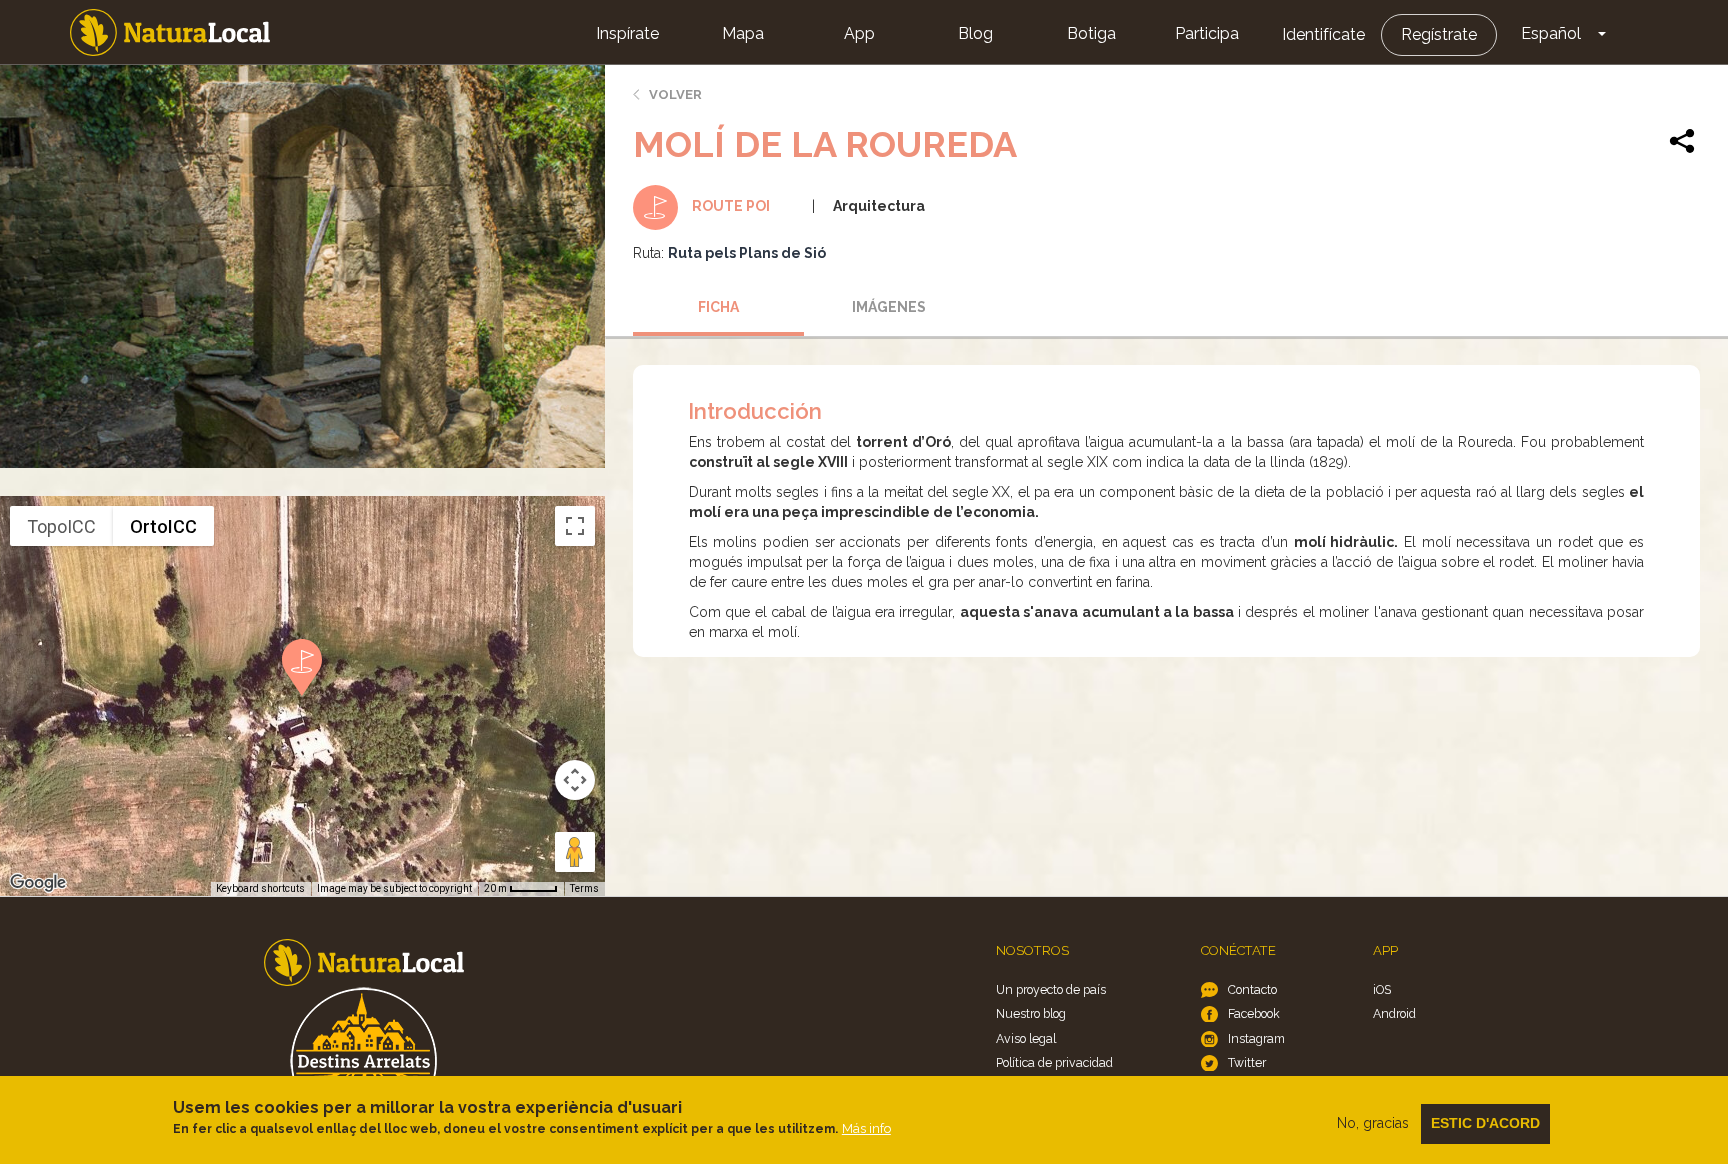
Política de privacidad (1054, 1062)
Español (1551, 33)
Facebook (1254, 1013)
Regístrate (1439, 34)
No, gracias (1373, 1123)
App (859, 33)
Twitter (1247, 1062)
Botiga (1091, 33)
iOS (1382, 989)
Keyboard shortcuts (260, 888)
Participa (1207, 33)
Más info (866, 1128)
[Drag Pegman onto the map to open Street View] (575, 852)
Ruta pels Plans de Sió (747, 253)
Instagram (1256, 1038)
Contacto (1252, 989)
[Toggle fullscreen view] (575, 526)
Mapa (743, 33)
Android (1394, 1013)
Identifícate (1323, 34)
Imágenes (889, 307)
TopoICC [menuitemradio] (61, 526)
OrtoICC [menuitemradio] (163, 526)
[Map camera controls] (575, 780)
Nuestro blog (1031, 1013)
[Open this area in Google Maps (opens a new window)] (38, 883)
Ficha (718, 307)
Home (170, 32)
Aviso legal (1026, 1038)
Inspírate (627, 33)
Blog (975, 33)
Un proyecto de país (1051, 989)
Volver (675, 94)
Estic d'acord (1485, 1123)
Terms (584, 888)
